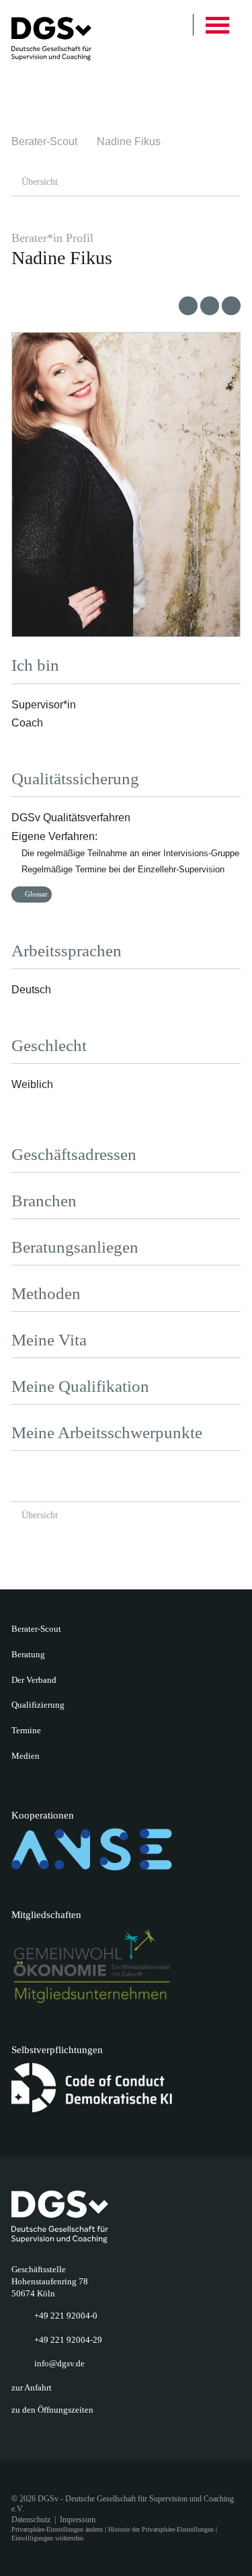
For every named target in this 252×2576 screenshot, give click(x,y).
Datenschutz (31, 2520)
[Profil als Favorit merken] (188, 306)
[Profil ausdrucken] (210, 306)
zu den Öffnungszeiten (52, 2410)
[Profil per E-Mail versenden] (231, 306)
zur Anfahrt (32, 2387)
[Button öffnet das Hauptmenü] (217, 25)
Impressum (78, 2520)
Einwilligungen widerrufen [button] (47, 2538)
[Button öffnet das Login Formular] (168, 25)
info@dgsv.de (59, 2363)
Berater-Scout (44, 141)
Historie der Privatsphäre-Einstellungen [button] (161, 2529)
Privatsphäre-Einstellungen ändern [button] (57, 2529)
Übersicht (40, 181)
